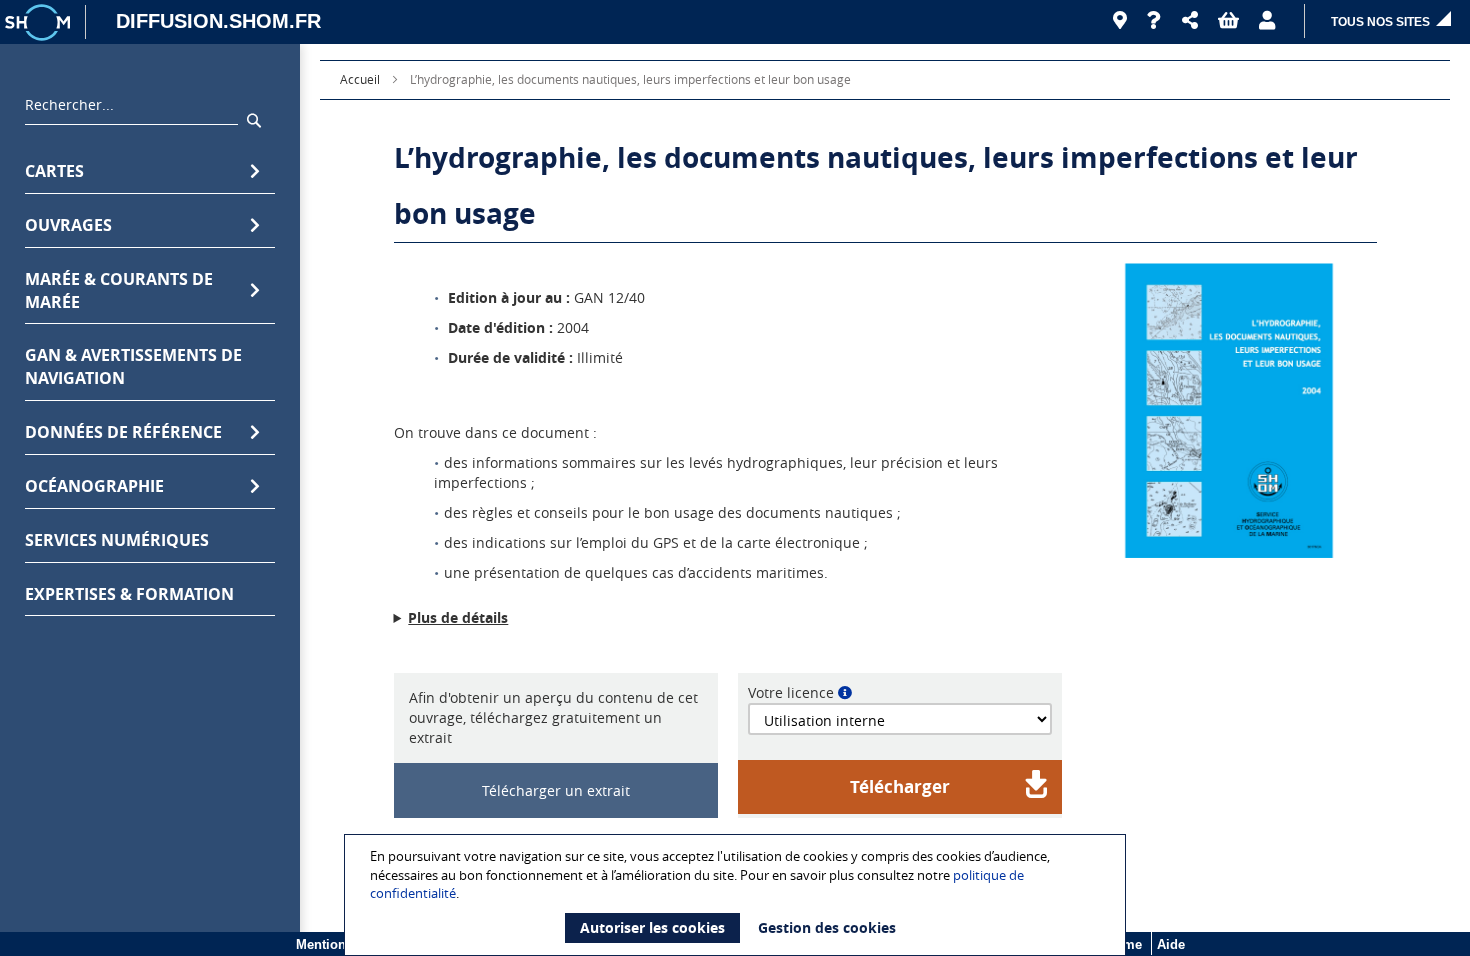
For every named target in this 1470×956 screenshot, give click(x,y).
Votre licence (791, 692)
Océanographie (94, 486)
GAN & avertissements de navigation (133, 366)
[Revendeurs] (1120, 21)
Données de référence (123, 432)
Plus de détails (458, 617)
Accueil (360, 79)
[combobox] (131, 110)
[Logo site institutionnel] (40, 22)
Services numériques (117, 540)
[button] (1190, 21)
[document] (737, 895)
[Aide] (1154, 21)
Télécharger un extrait (556, 790)
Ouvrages (68, 225)
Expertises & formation (129, 594)
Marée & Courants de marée (119, 290)
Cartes (54, 171)
